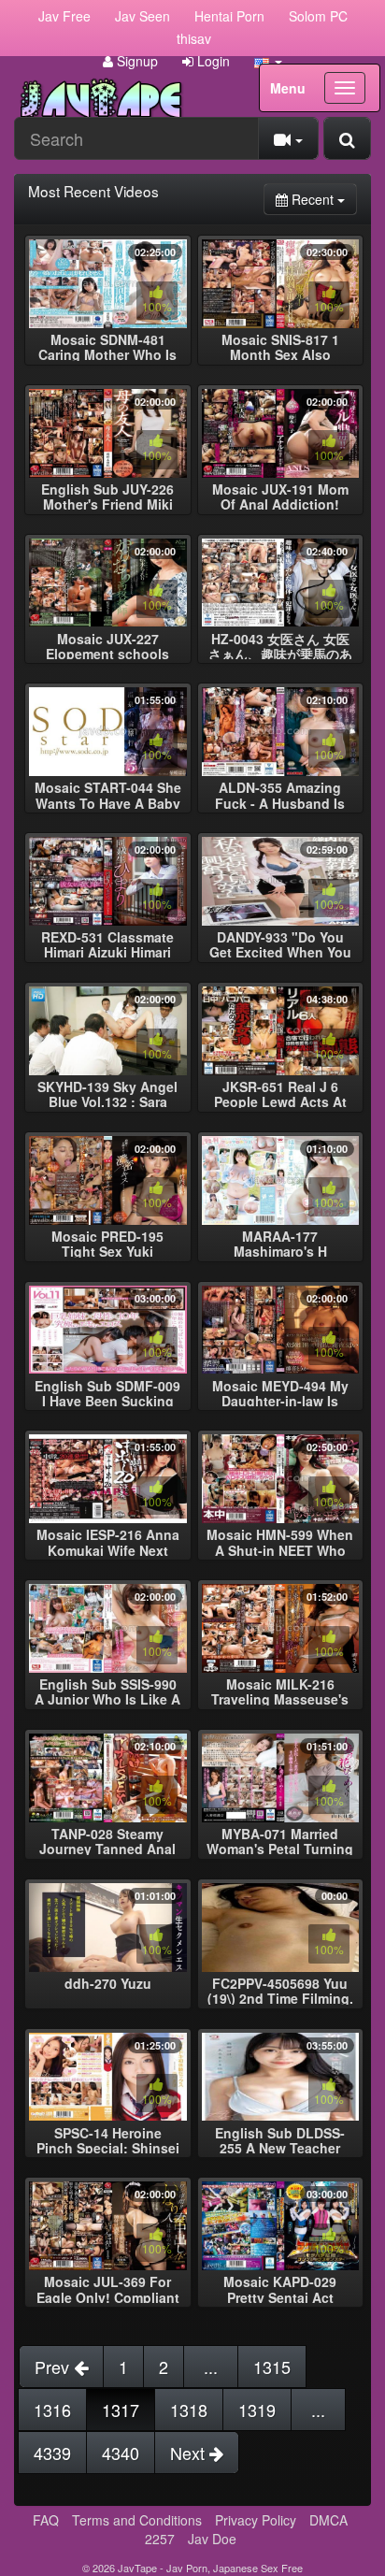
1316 (52, 2410)
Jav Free (64, 16)
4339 (52, 2453)
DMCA (328, 2520)
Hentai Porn (229, 16)
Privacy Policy (256, 2520)
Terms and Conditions (137, 2520)
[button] (268, 61)
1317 (121, 2410)
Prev (54, 2367)
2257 (160, 2539)
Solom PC (318, 16)
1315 (272, 2367)
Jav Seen (143, 16)
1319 (257, 2410)
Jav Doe (212, 2539)
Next (190, 2453)
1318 (189, 2410)
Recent (322, 199)
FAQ (46, 2520)
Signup (135, 61)
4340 (121, 2453)
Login (212, 61)
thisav (194, 38)
